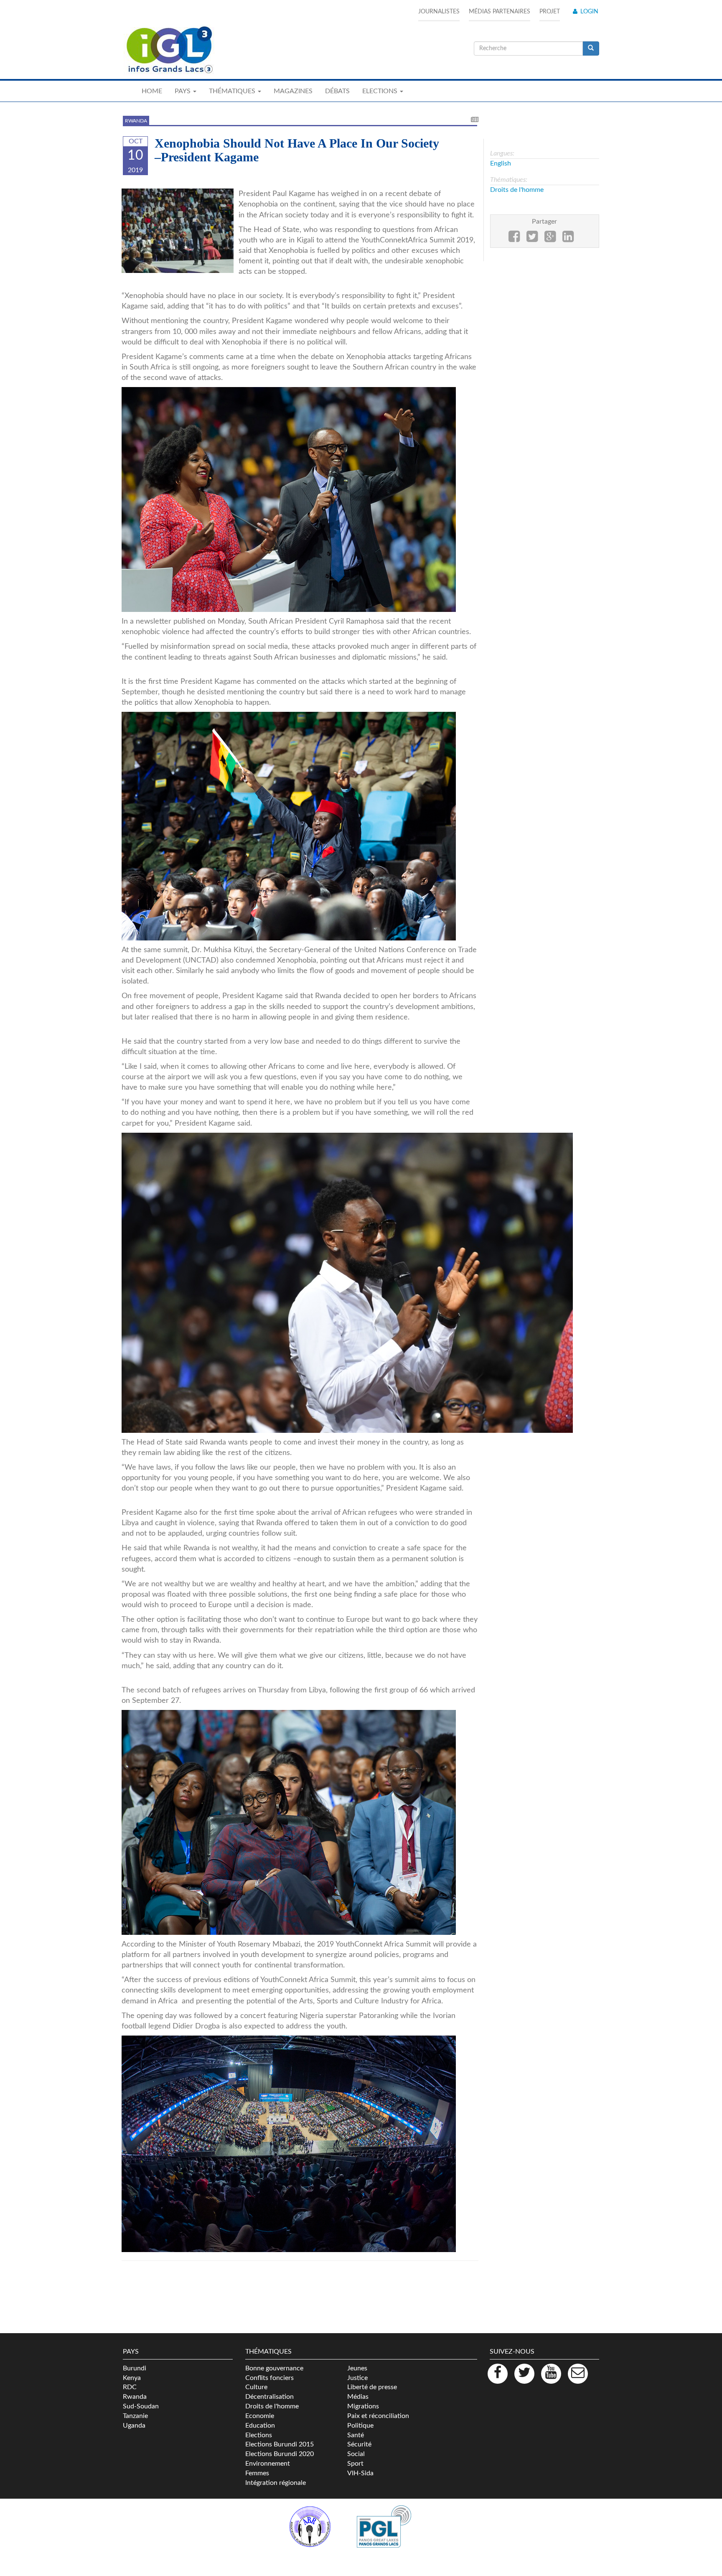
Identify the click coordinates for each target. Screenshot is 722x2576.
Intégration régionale (276, 2483)
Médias (358, 2397)
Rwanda (136, 121)
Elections (259, 2435)
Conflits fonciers (269, 2378)
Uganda (134, 2426)
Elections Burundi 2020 (280, 2454)
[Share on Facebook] (514, 239)
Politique (360, 2426)
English (501, 163)
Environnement (268, 2464)
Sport (355, 2464)
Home (152, 91)
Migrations (363, 2406)
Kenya (132, 2378)
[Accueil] (169, 50)
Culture (256, 2387)
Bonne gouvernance (274, 2368)
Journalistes (439, 12)
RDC (130, 2387)
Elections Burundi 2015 (280, 2444)
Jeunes (357, 2368)
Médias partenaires (500, 12)
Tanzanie (135, 2416)
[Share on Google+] (550, 239)
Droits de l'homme (517, 190)
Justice (357, 2378)
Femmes (257, 2473)
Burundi (135, 2368)
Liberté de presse (372, 2387)
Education (260, 2426)
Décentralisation (269, 2397)
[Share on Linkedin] (568, 239)
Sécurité (359, 2444)
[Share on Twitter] (532, 239)
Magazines (293, 91)
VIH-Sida (360, 2473)
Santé (356, 2435)
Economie (260, 2416)
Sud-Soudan (141, 2406)
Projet (550, 12)
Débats (337, 91)
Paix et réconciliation (378, 2416)
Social (356, 2454)
